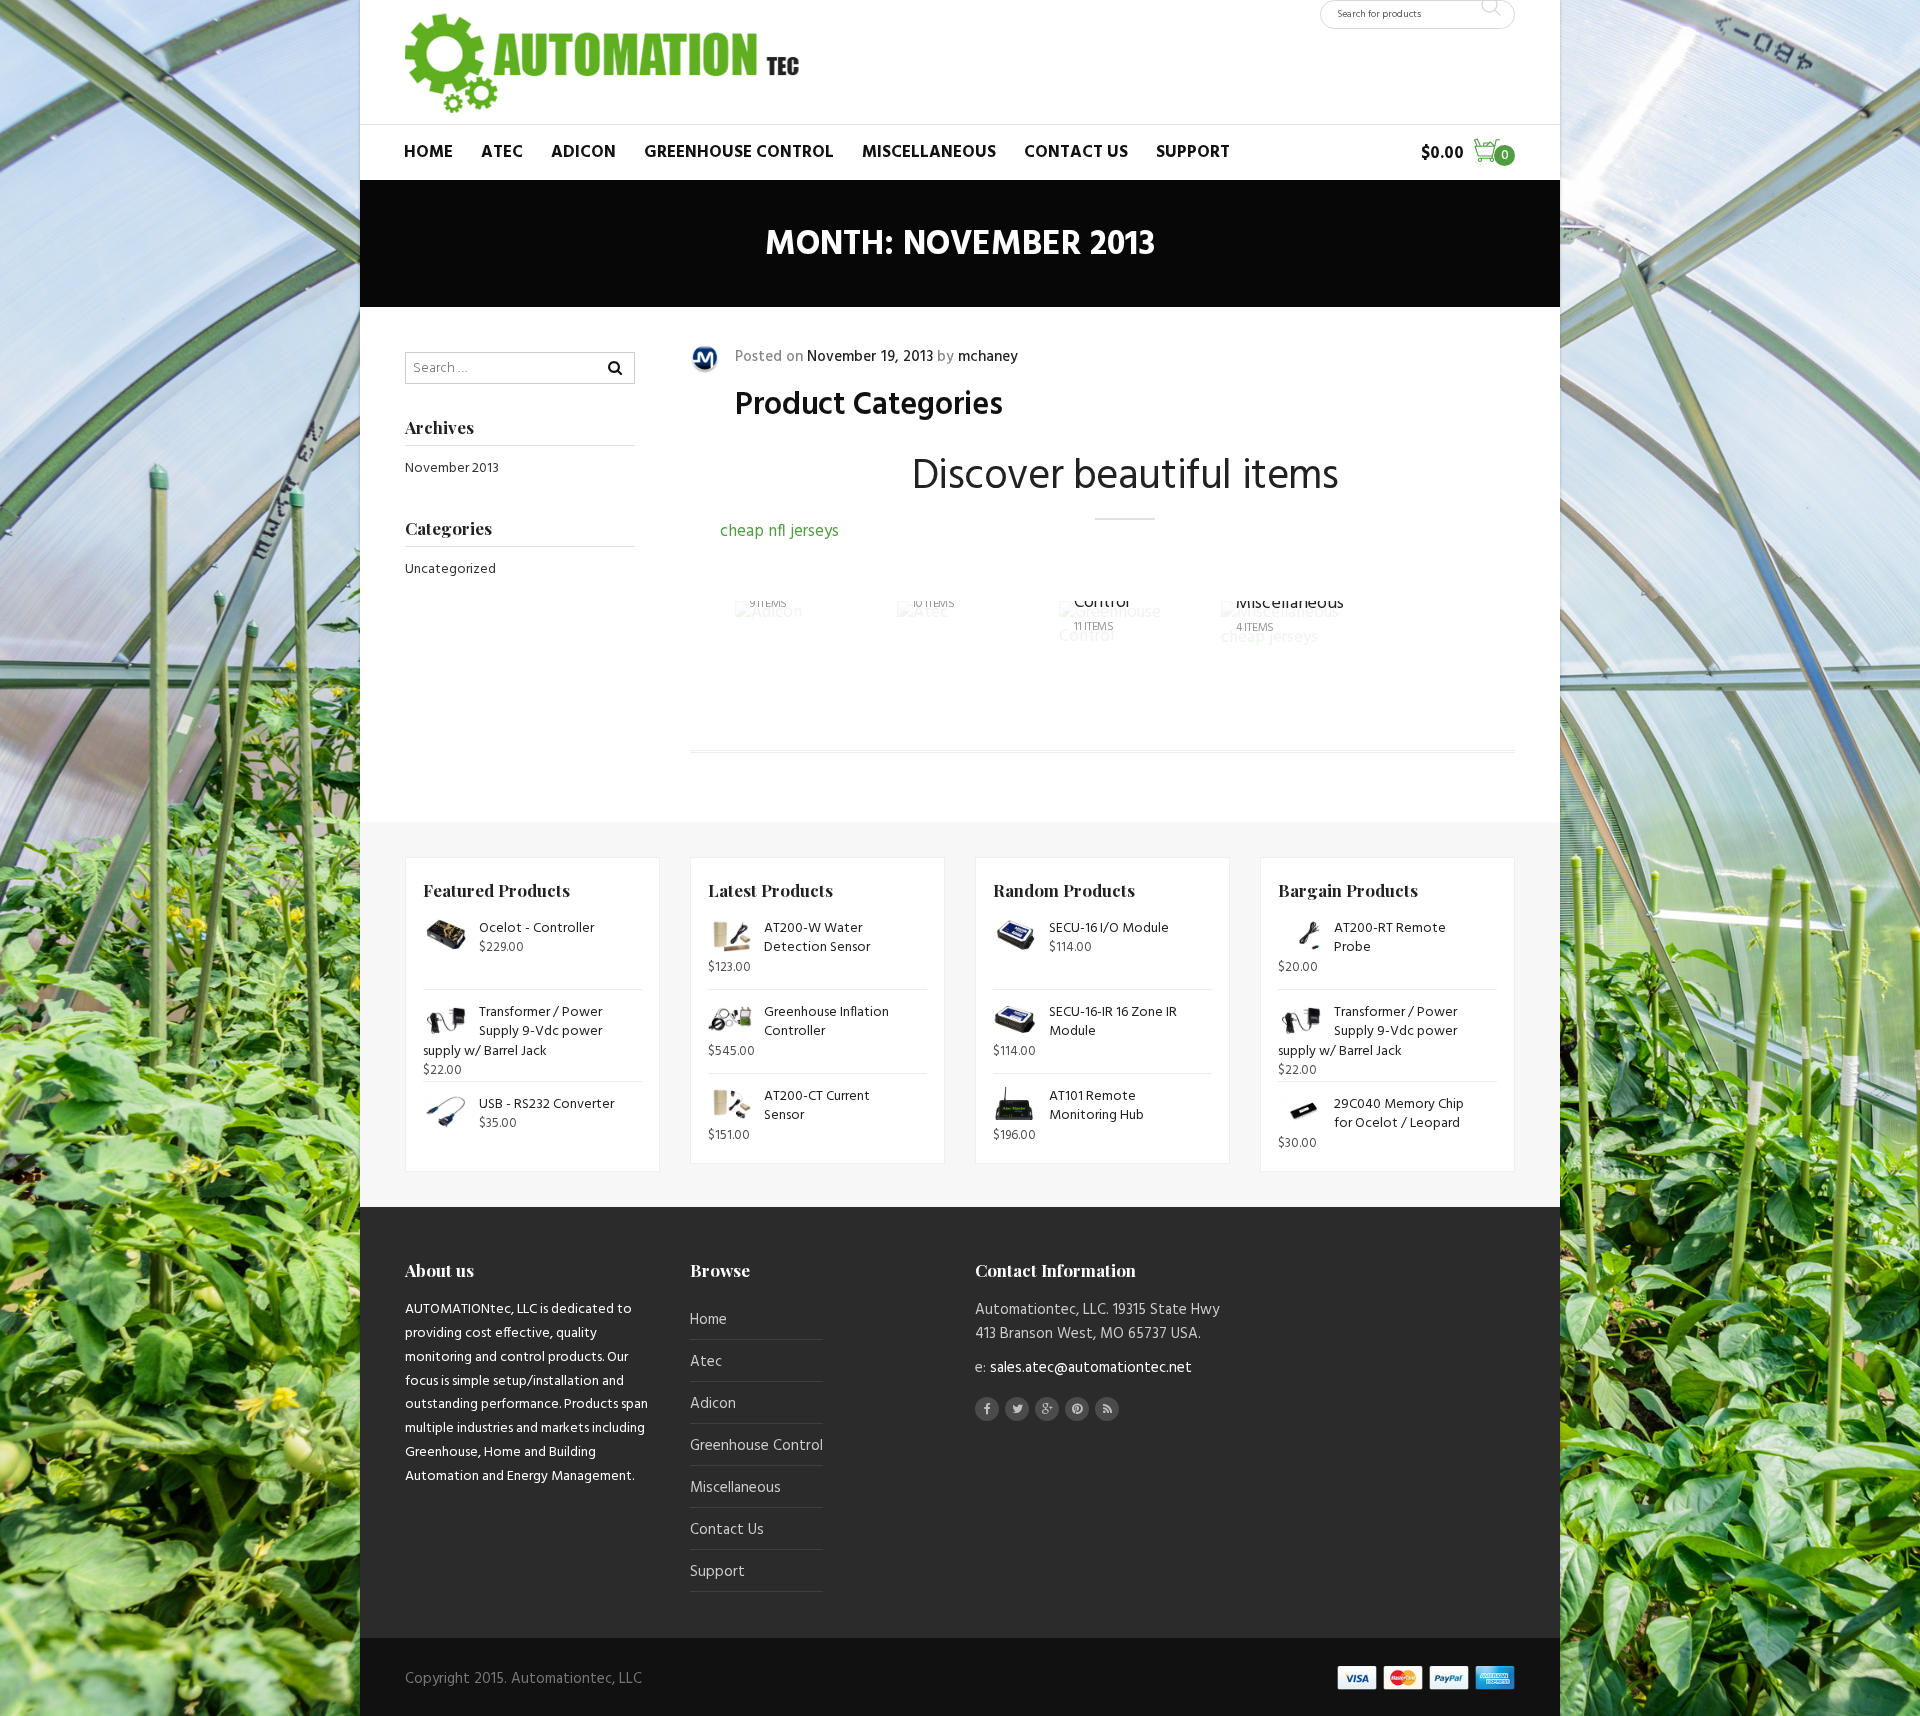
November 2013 (452, 468)
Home (428, 152)
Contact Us (1076, 152)
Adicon (583, 152)
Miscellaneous (929, 152)
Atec (502, 152)
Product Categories (868, 405)
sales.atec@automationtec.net (1091, 1368)
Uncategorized (450, 569)
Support (1193, 152)
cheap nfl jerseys (779, 531)
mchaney (988, 357)
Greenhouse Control (739, 152)
